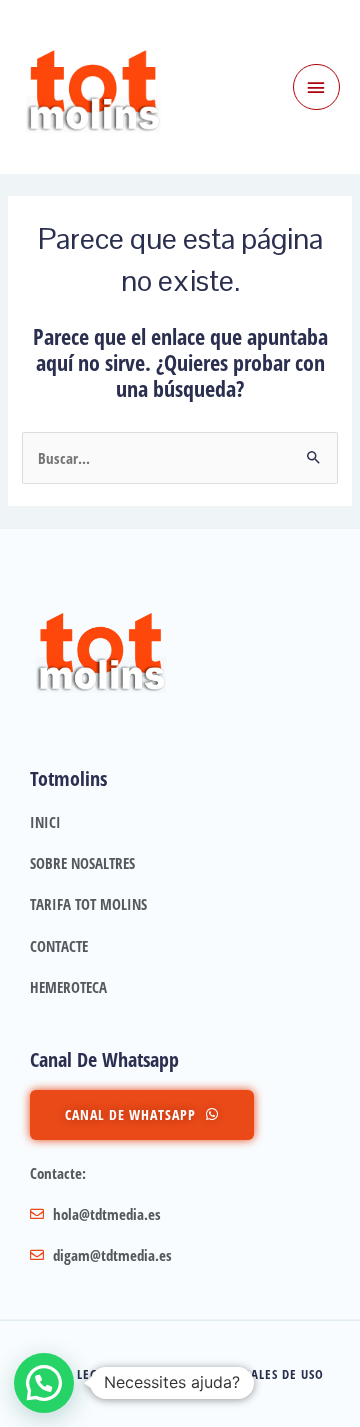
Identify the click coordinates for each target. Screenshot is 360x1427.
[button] (44, 1383)
